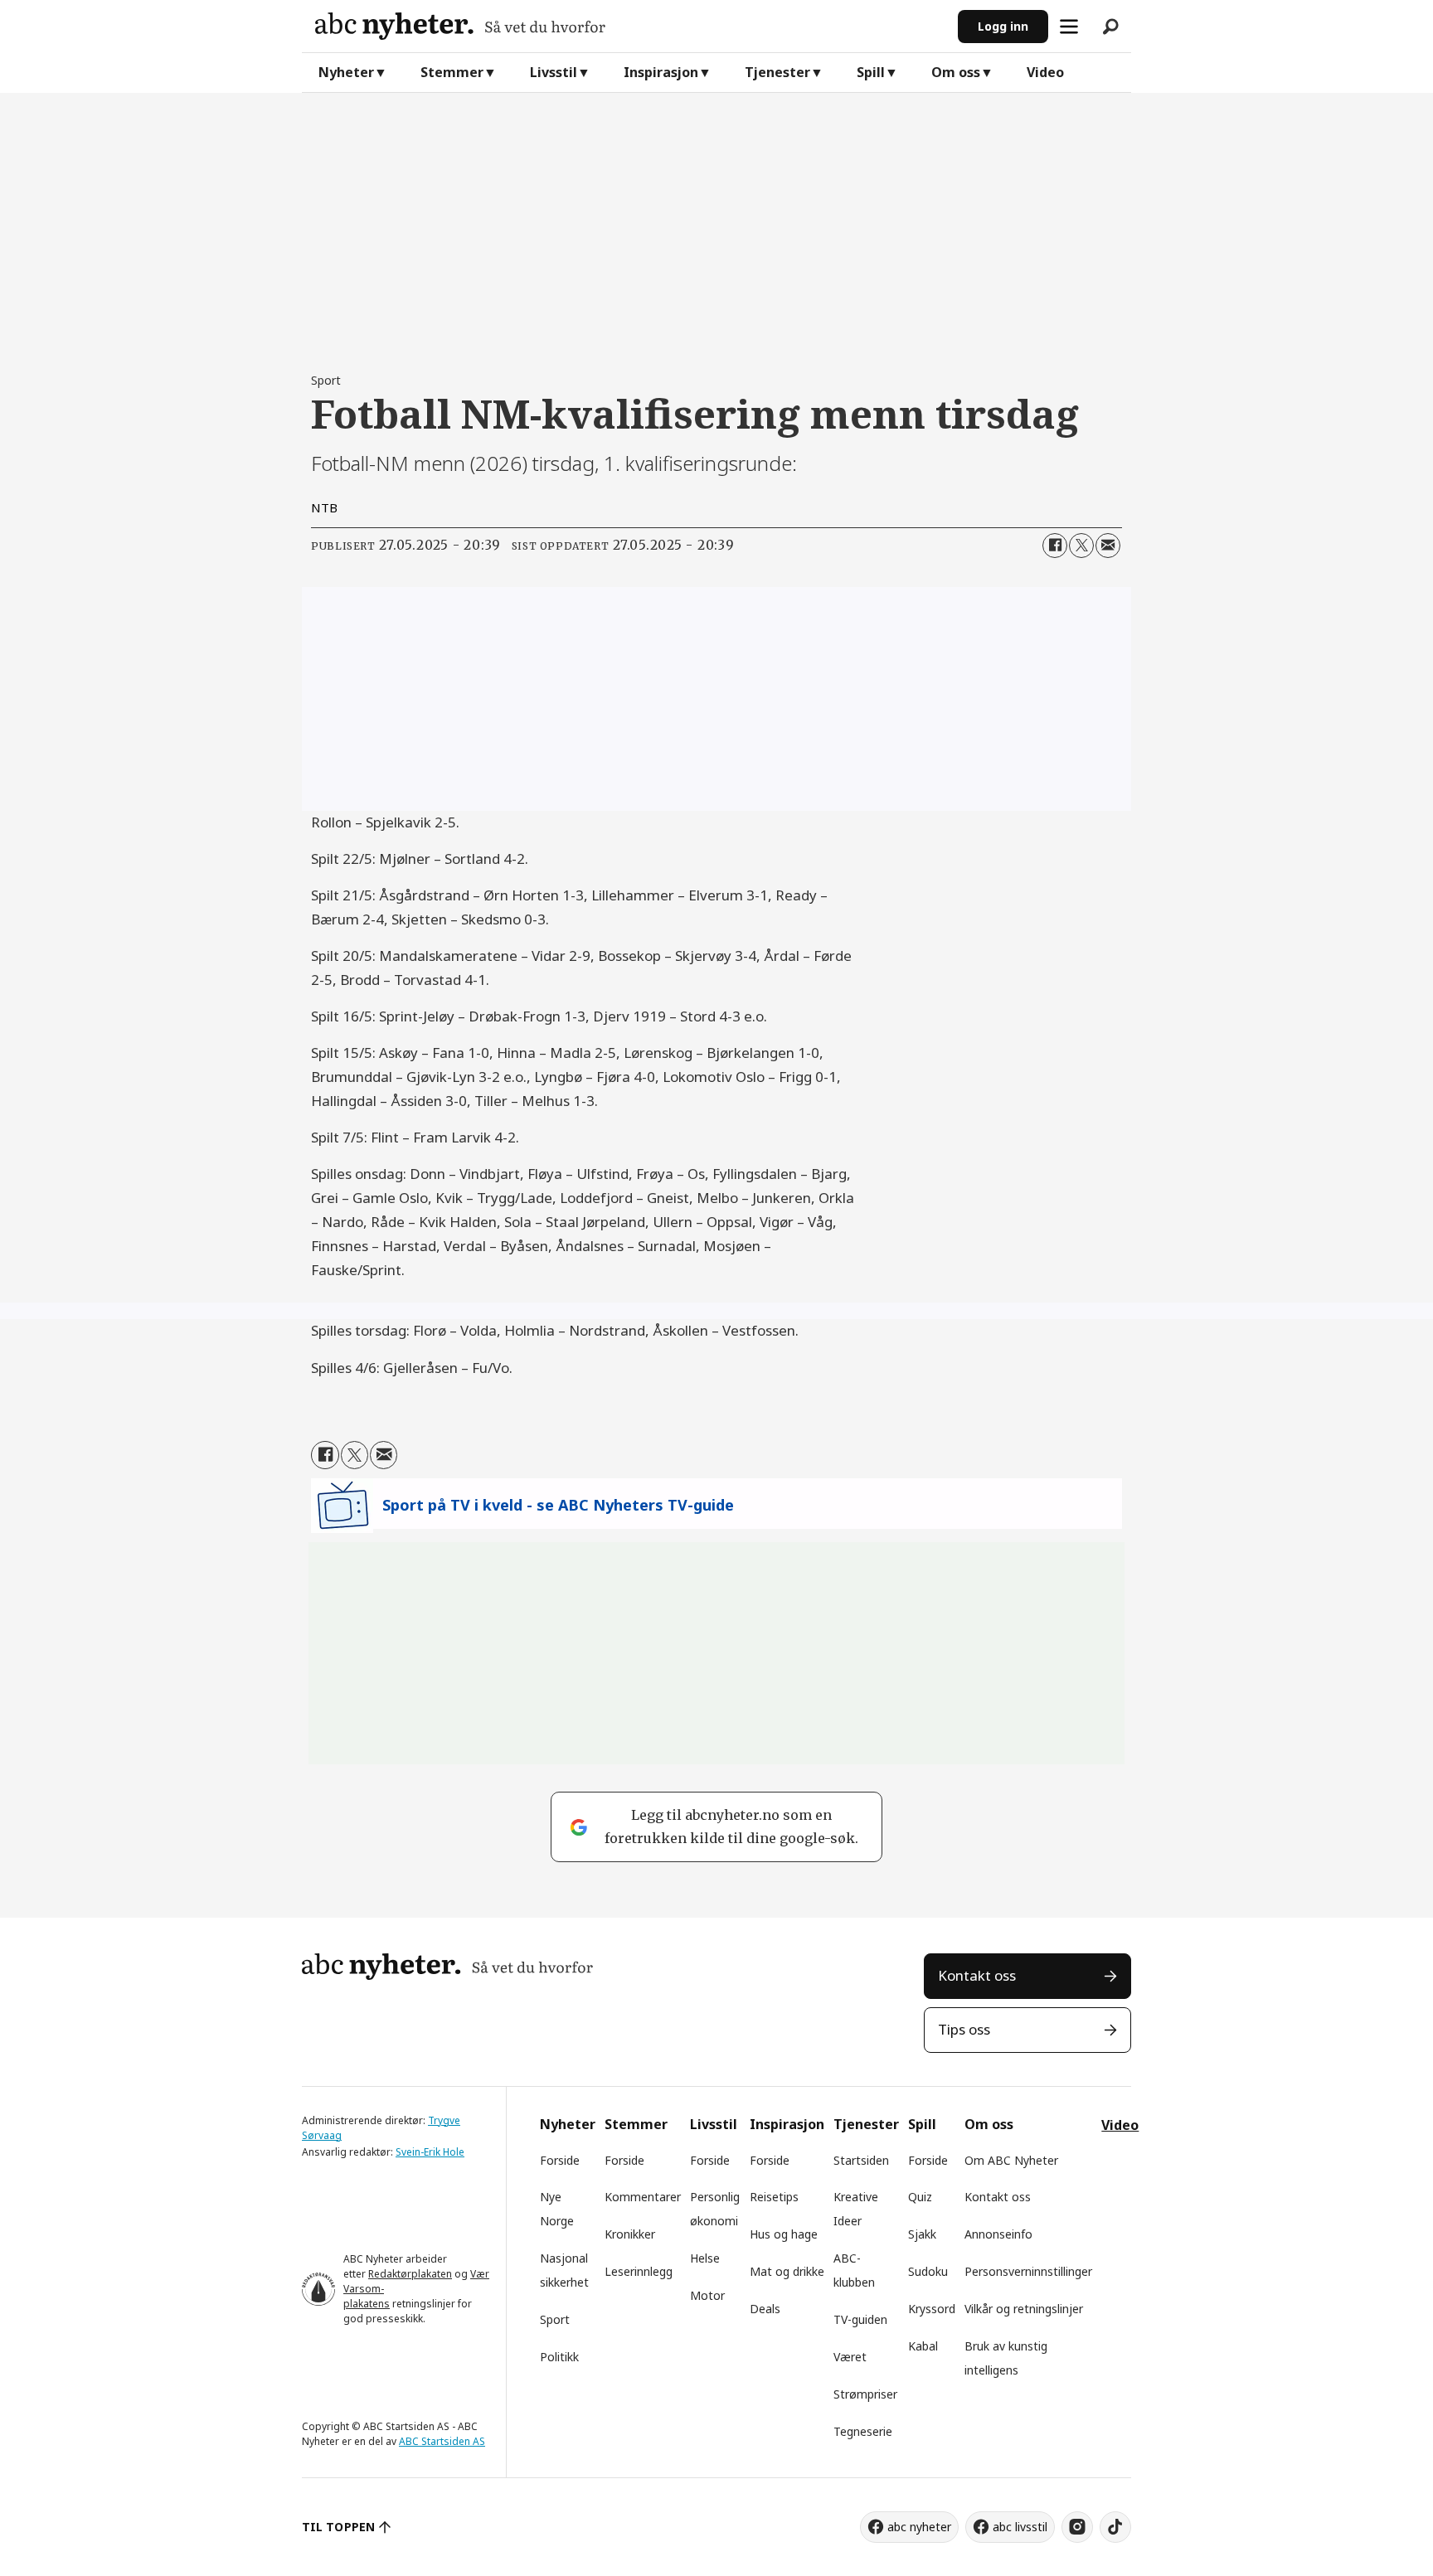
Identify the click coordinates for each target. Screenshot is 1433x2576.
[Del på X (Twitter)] (1081, 546)
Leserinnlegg (639, 2271)
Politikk (559, 2357)
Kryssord (932, 2309)
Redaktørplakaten (410, 2274)
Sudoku (928, 2271)
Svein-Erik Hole (430, 2152)
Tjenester (777, 72)
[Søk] (1110, 27)
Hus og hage (784, 2234)
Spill (871, 72)
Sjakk (922, 2234)
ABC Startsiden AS (442, 2441)
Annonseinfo (998, 2234)
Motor (707, 2295)
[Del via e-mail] (1108, 546)
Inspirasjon (661, 72)
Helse (705, 2258)
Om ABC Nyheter (1011, 2160)
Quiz (920, 2197)
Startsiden (861, 2160)
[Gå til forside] (630, 26)
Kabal (923, 2346)
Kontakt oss (977, 1975)
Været (850, 2357)
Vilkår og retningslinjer (1024, 2309)
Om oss (956, 72)
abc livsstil (1020, 2527)
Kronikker (630, 2234)
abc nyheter (919, 2527)
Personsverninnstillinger (1028, 2271)
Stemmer (452, 72)
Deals (765, 2309)
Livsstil (554, 72)
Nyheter (346, 72)
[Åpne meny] (1069, 27)
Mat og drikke (787, 2271)
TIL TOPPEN (338, 2527)
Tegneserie (863, 2431)
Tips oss (964, 2029)
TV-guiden (860, 2319)
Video (1045, 72)
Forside (560, 2160)
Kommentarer (643, 2197)
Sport (555, 2319)
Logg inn (1003, 26)
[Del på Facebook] (1055, 546)
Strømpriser (865, 2394)
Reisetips (774, 2197)
